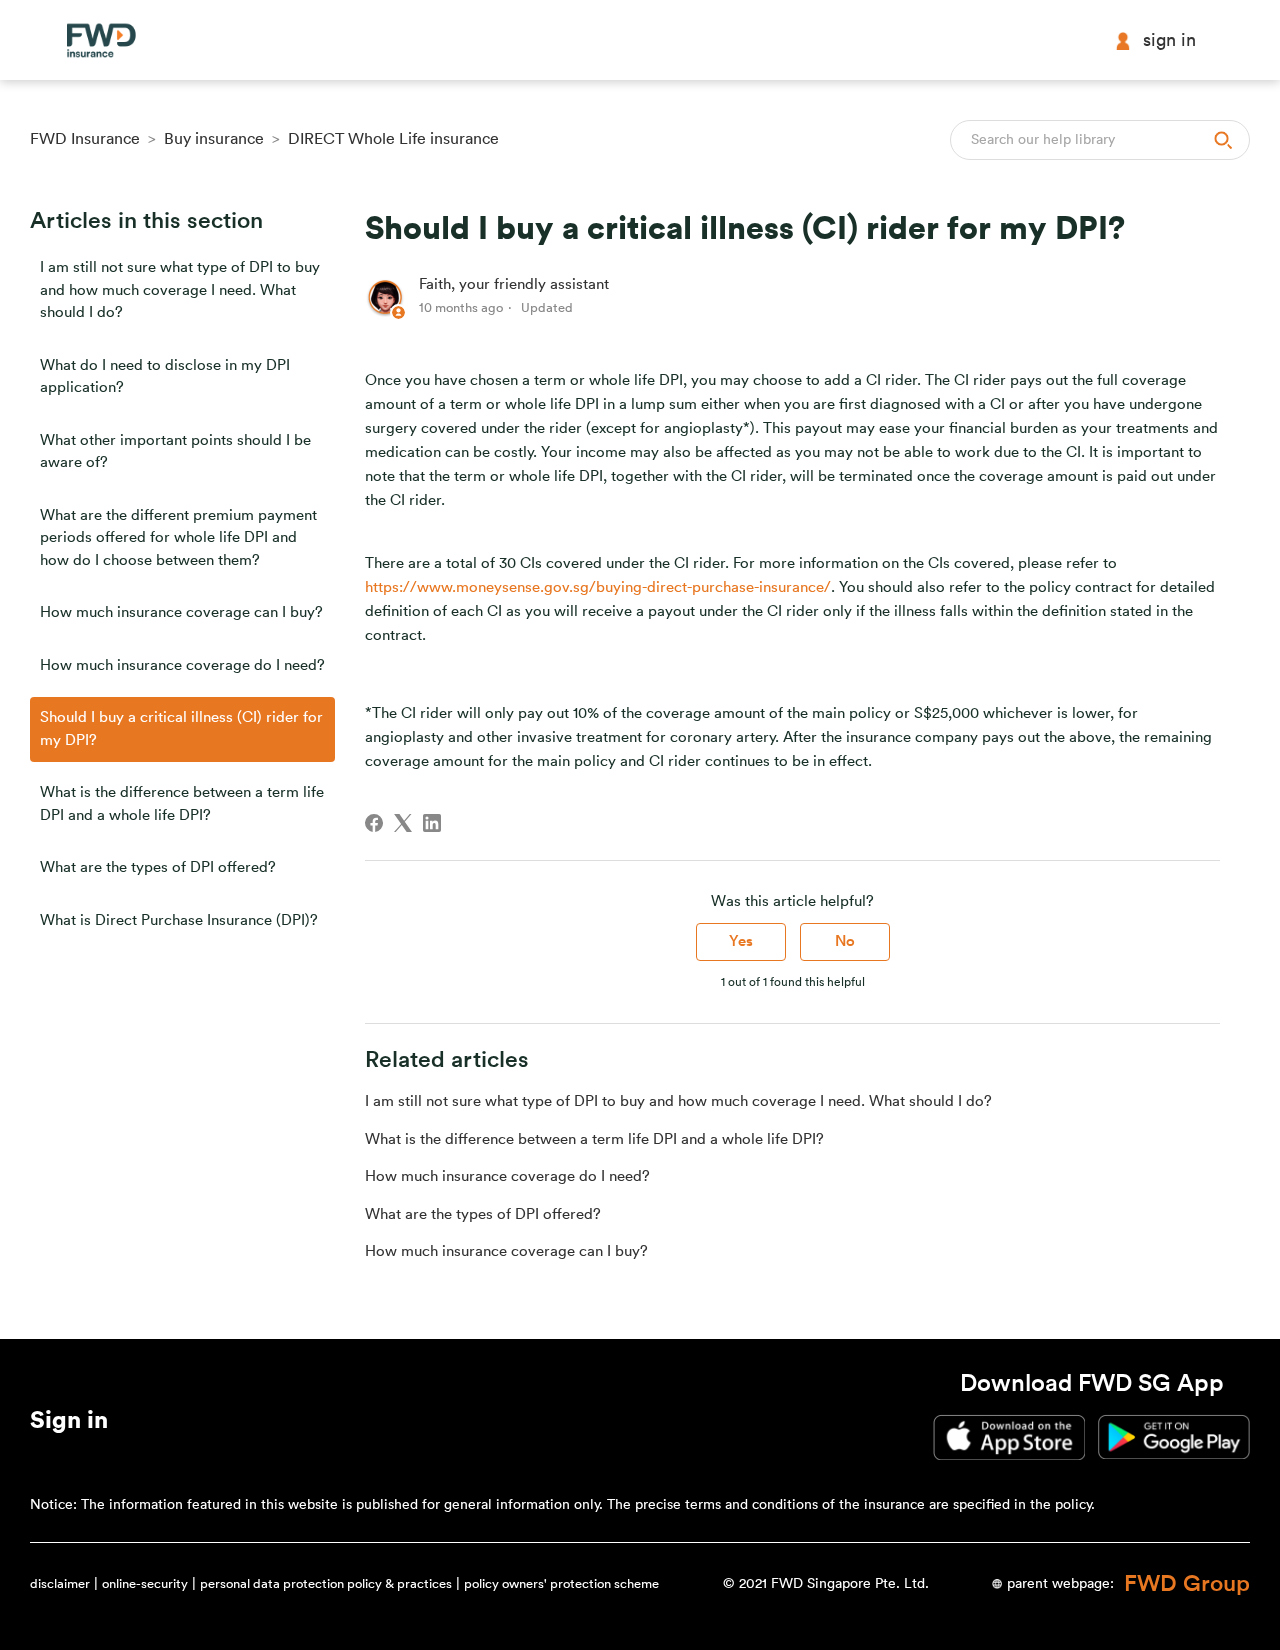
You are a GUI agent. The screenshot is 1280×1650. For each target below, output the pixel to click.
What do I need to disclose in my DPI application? (165, 377)
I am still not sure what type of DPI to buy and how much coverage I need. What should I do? (180, 290)
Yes (741, 941)
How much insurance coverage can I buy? (181, 612)
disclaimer (60, 1583)
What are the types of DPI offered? (158, 867)
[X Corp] (403, 823)
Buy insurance (214, 139)
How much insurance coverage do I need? (182, 665)
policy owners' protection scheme (561, 1583)
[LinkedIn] (432, 823)
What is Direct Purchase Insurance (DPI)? (179, 920)
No (845, 941)
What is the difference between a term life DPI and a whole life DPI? (182, 804)
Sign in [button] (1169, 40)
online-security (145, 1583)
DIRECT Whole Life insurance (393, 139)
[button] (69, 1424)
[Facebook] (374, 823)
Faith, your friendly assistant (514, 284)
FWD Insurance (85, 139)
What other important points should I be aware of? (175, 452)
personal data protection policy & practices (326, 1583)
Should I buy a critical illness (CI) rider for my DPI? (181, 729)
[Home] (101, 40)
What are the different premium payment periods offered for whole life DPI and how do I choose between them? (178, 538)
